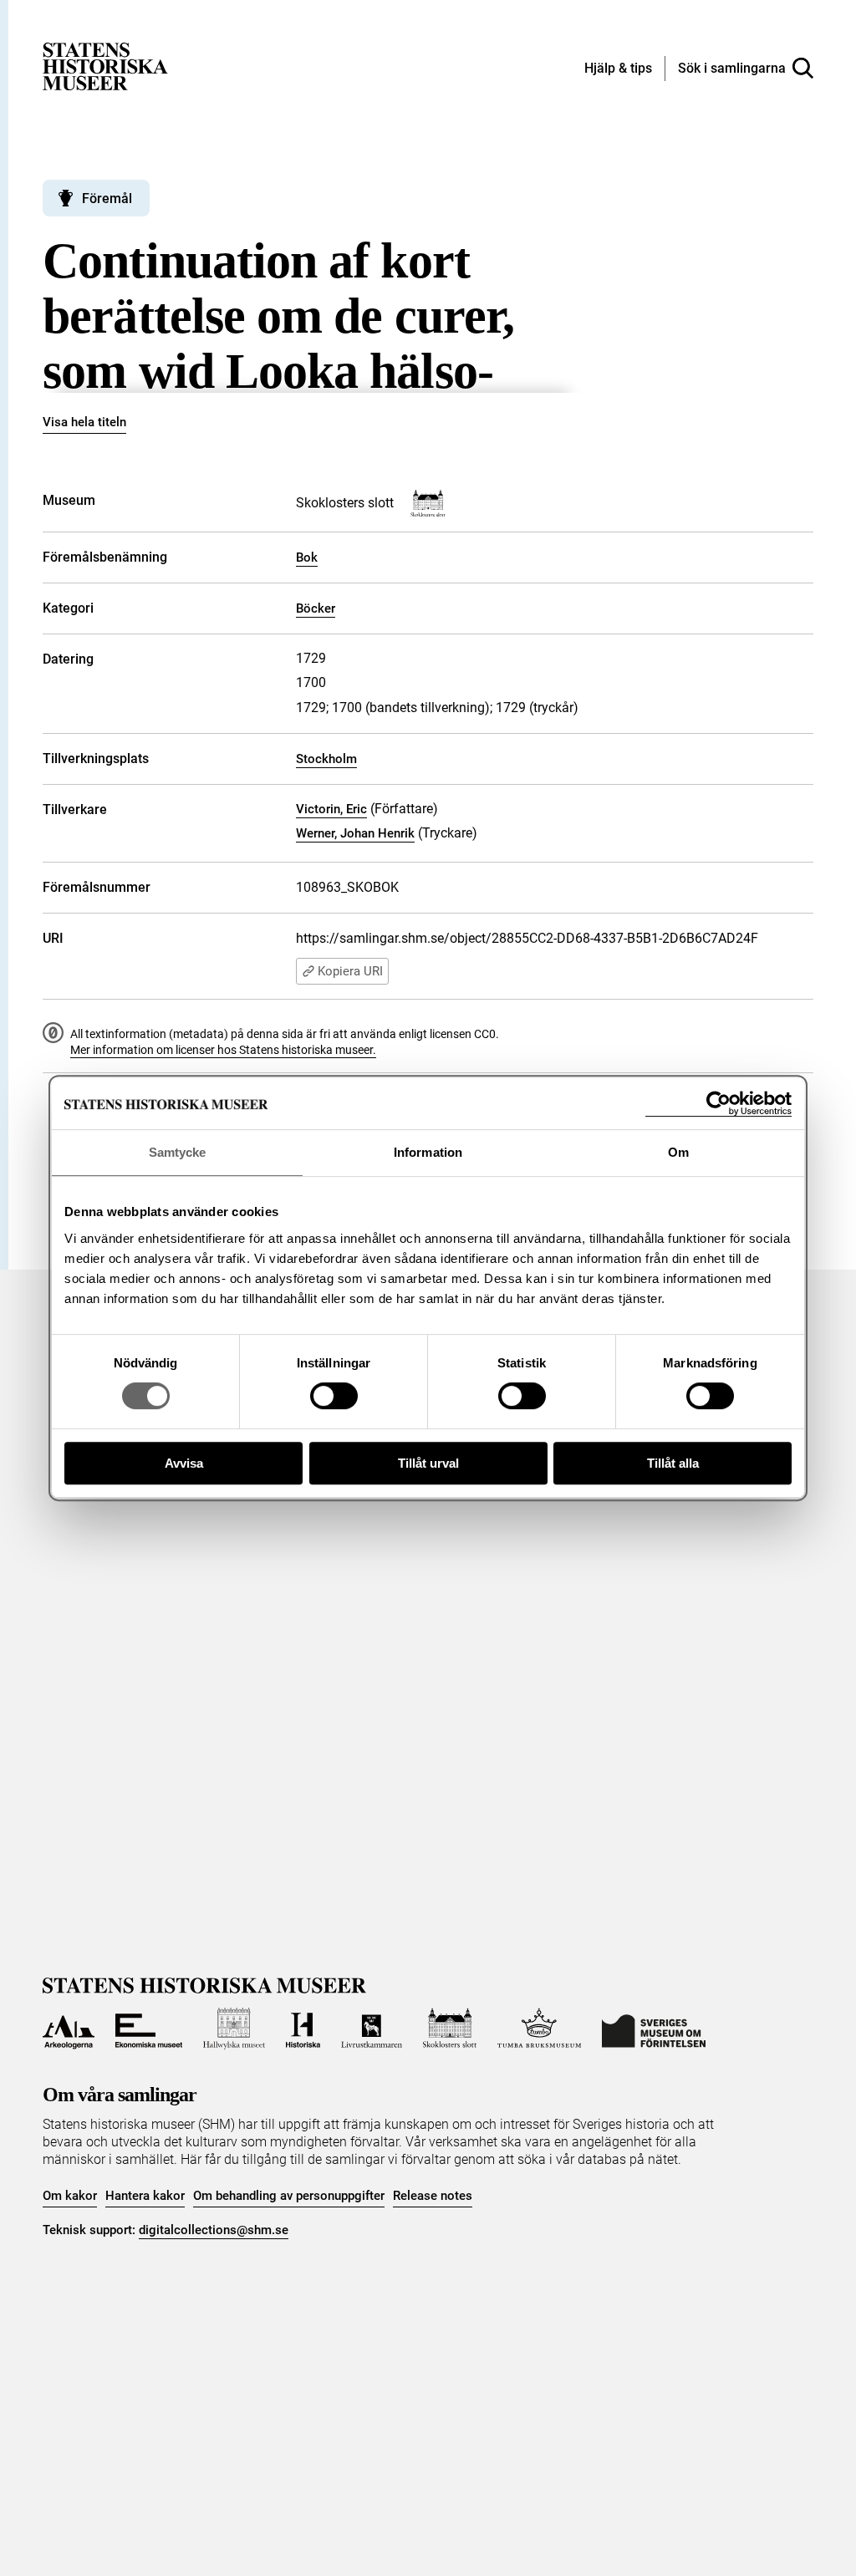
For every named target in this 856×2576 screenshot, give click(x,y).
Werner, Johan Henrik (355, 833)
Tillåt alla (673, 1463)
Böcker (316, 608)
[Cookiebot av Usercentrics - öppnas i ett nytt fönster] (718, 1104)
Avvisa (184, 1463)
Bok (307, 557)
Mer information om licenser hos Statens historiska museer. (223, 1050)
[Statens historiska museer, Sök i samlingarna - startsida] (105, 66)
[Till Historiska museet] (303, 2029)
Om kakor (70, 2196)
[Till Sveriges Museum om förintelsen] (654, 2029)
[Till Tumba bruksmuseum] (539, 2029)
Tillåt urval (428, 1463)
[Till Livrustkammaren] (371, 2029)
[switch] (334, 1396)
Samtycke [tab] (178, 1152)
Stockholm (326, 759)
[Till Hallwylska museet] (234, 2029)
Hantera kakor (145, 2196)
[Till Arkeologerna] (68, 2029)
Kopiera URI (350, 971)
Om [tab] (678, 1152)
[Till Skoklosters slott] (450, 2029)
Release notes (433, 2196)
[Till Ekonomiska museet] (149, 2029)
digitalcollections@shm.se (214, 2230)
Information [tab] (428, 1152)
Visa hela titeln (84, 422)
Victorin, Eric (331, 809)
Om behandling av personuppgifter (289, 2196)
